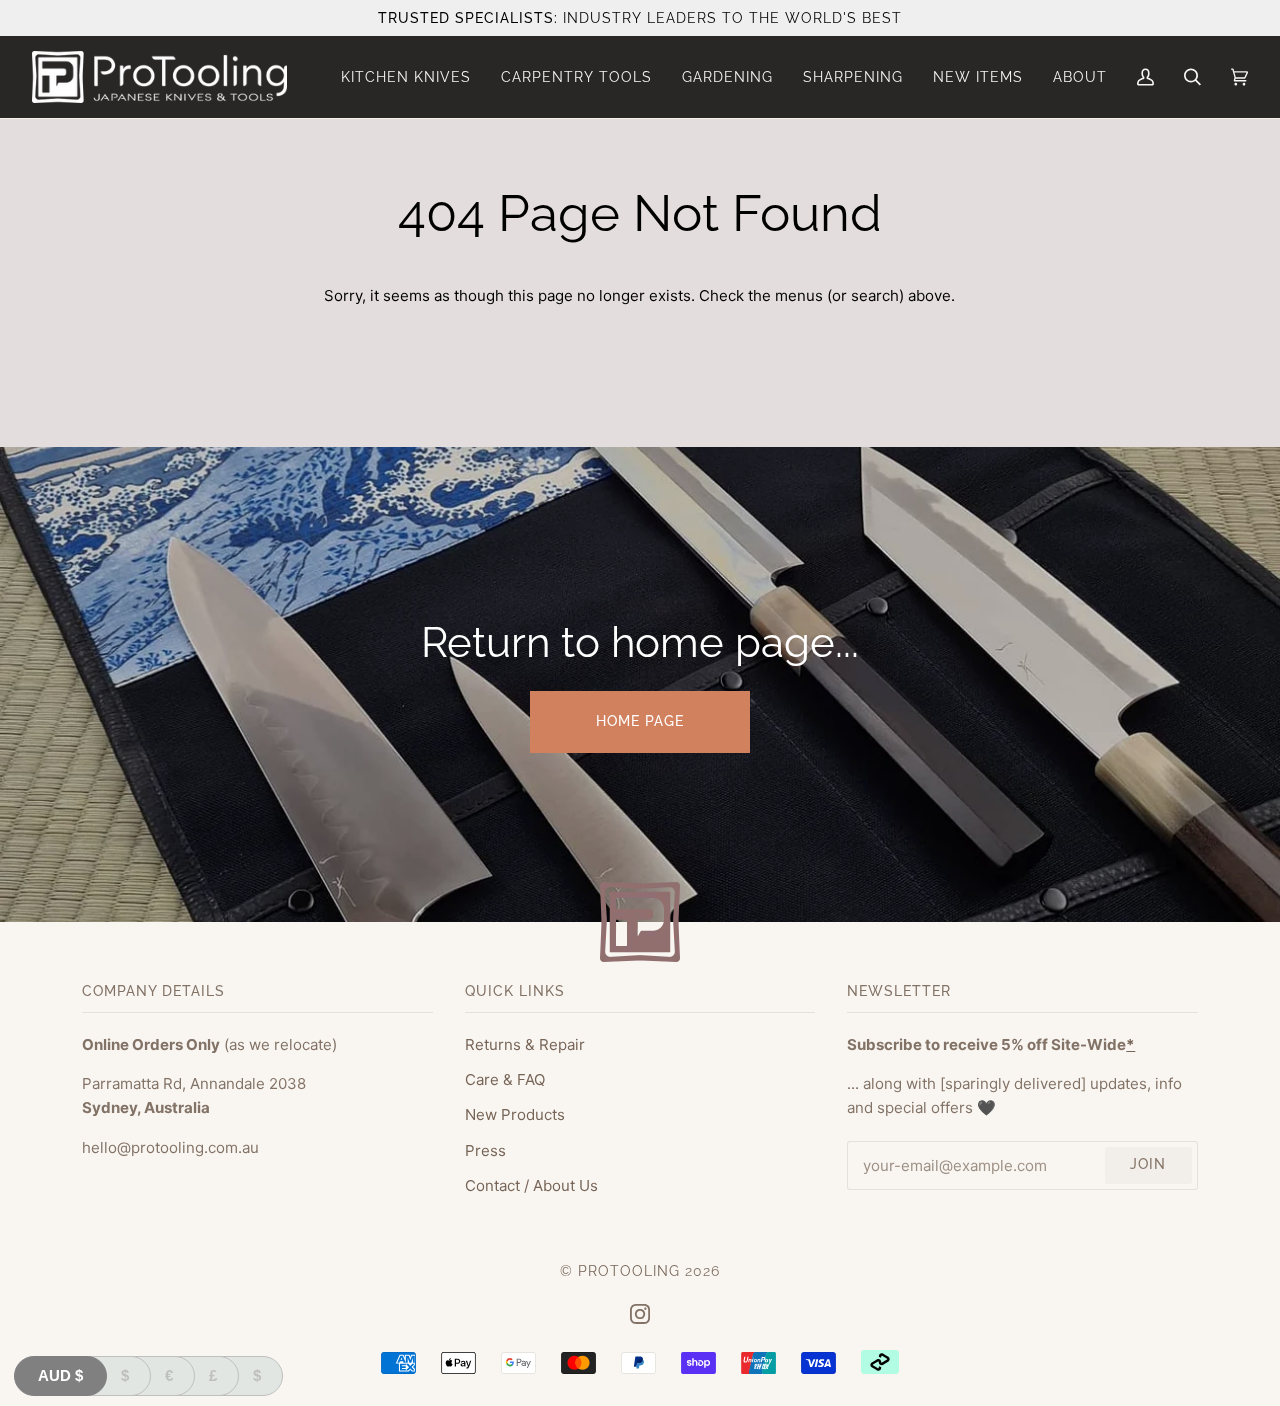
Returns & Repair (525, 1044)
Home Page (640, 721)
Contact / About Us (531, 1185)
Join (1148, 1164)
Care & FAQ (505, 1079)
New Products (515, 1114)
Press (485, 1150)
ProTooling (629, 1271)
